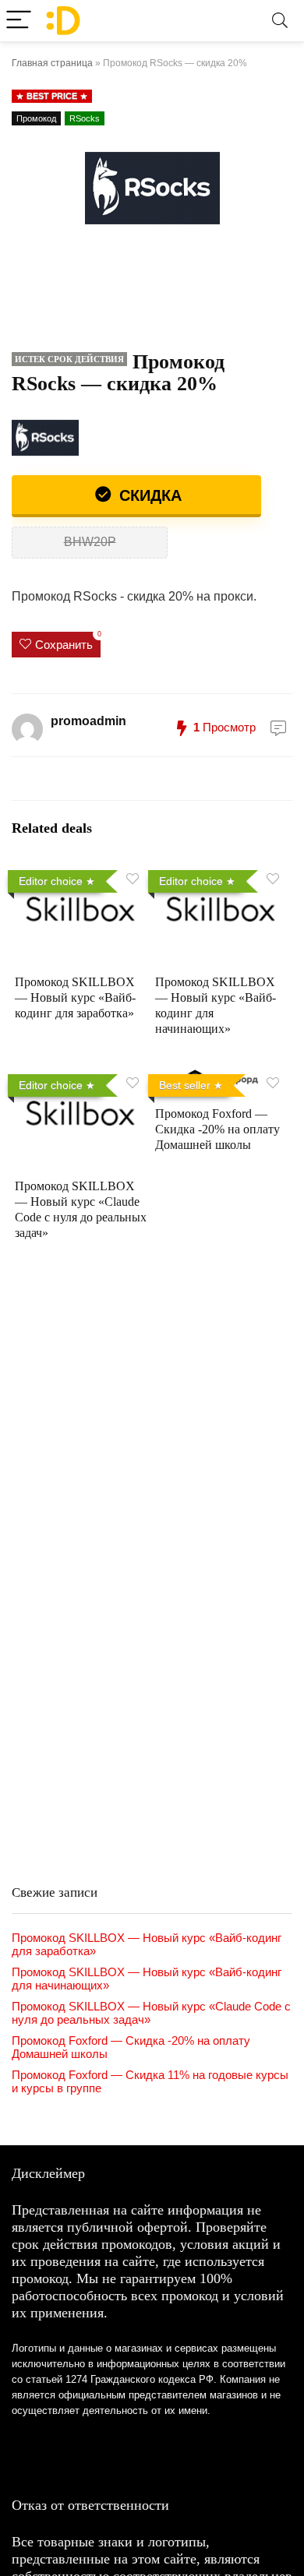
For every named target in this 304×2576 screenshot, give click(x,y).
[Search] (280, 21)
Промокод (36, 118)
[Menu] (19, 21)
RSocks (85, 118)
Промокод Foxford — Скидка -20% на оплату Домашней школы (217, 1129)
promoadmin (88, 721)
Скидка (148, 495)
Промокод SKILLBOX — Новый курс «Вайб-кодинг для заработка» (75, 997)
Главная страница (52, 63)
